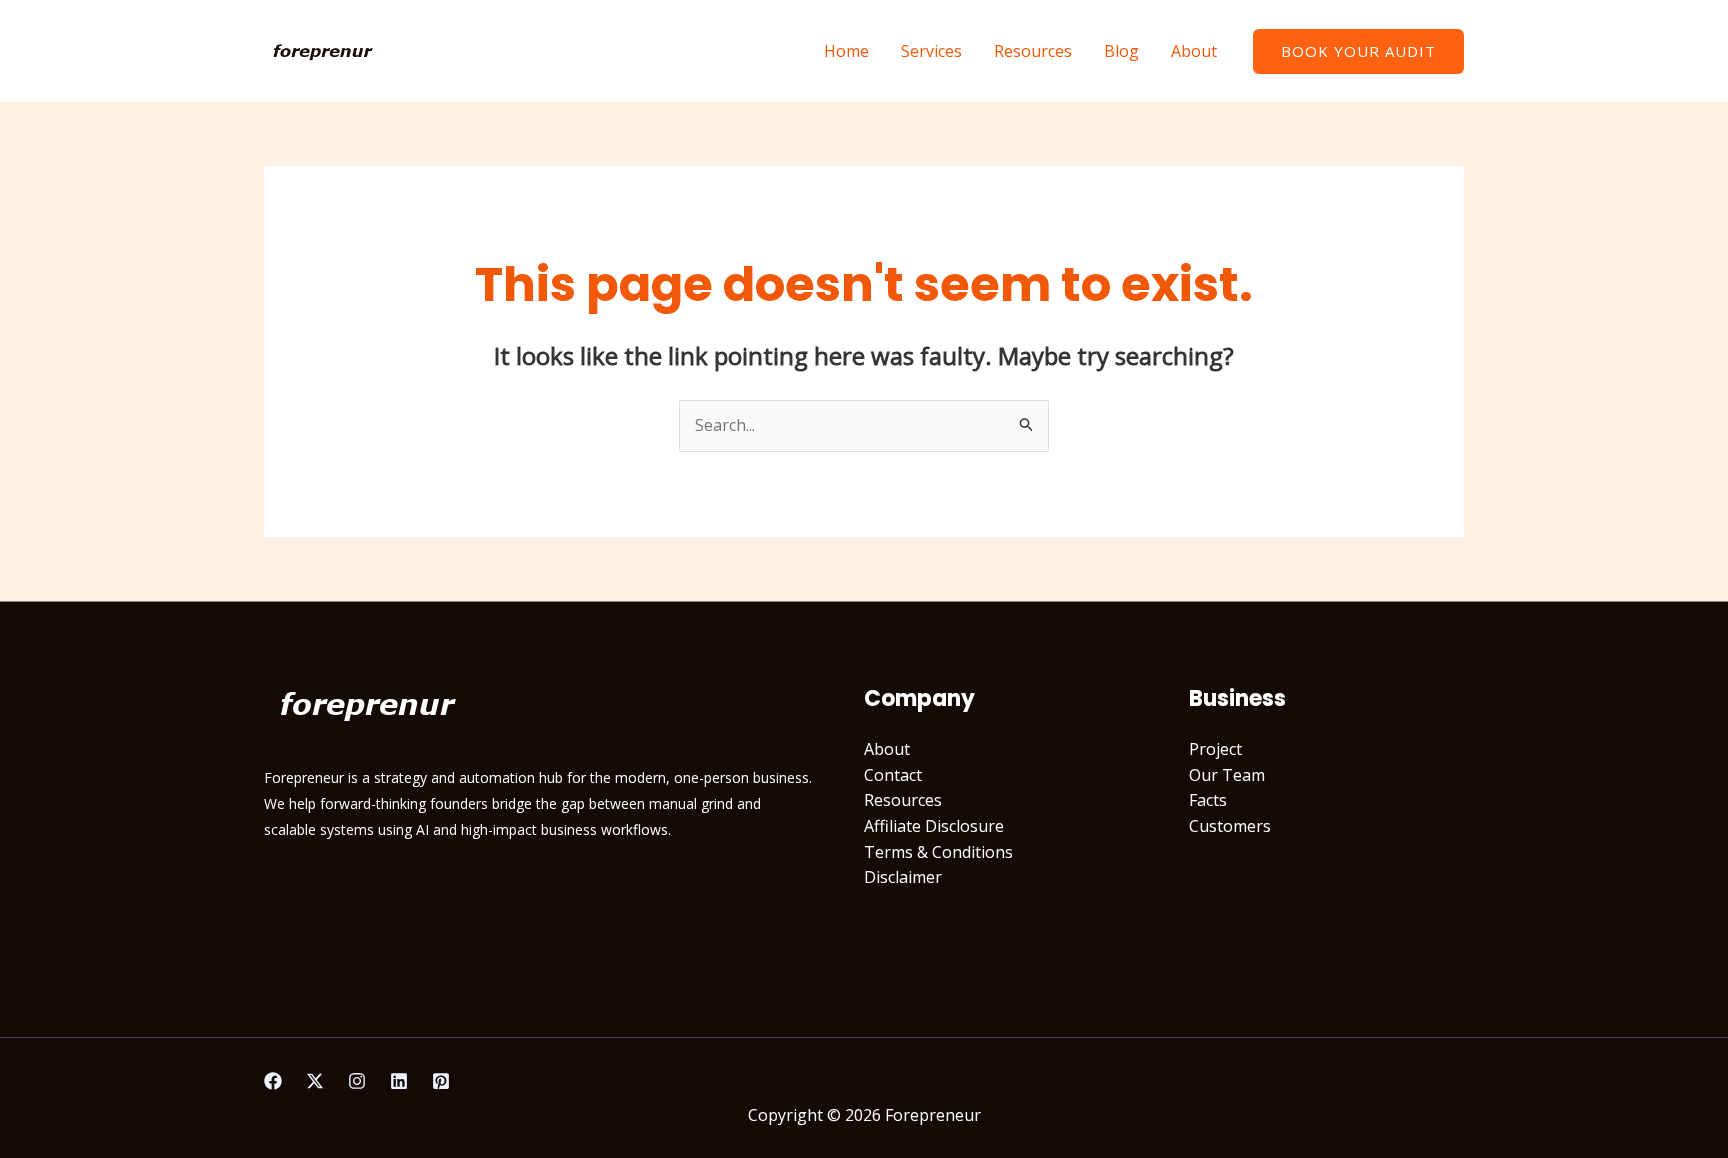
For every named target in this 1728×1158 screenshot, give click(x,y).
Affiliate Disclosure (934, 826)
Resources (1033, 51)
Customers (1230, 826)
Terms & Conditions (938, 852)
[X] (315, 1081)
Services (931, 51)
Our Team (1227, 775)
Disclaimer (903, 877)
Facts (1208, 800)
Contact (893, 775)
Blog (1121, 51)
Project (1215, 749)
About (1194, 51)
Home (846, 51)
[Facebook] (273, 1081)
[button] (1358, 51)
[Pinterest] (441, 1081)
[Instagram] (357, 1081)
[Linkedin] (399, 1081)
